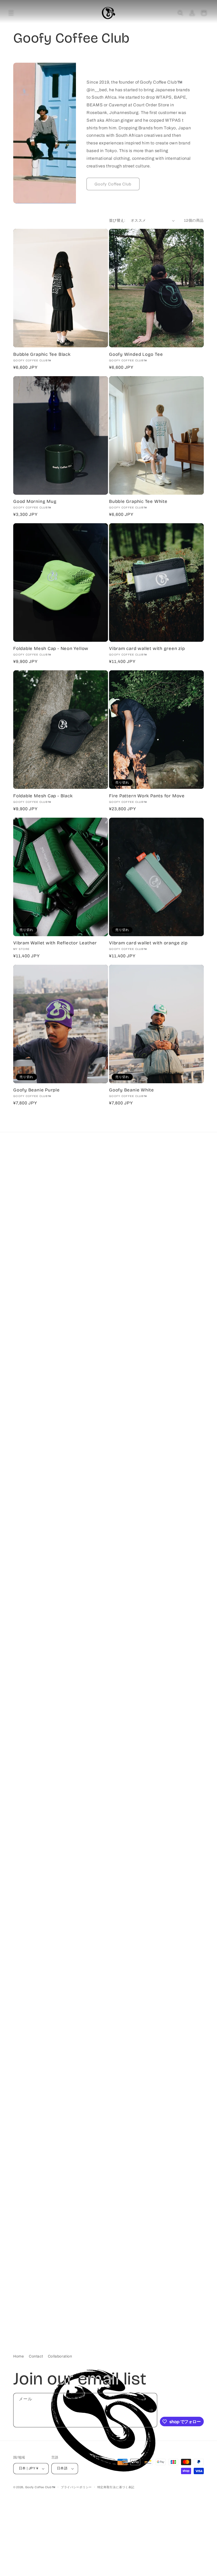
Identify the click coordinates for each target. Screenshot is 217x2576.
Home (19, 2356)
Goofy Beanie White (132, 1090)
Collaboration (60, 2356)
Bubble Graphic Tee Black (42, 354)
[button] (11, 13)
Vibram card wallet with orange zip (148, 943)
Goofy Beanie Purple (37, 1090)
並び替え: (117, 220)
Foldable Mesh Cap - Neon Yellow (51, 649)
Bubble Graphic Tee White (138, 502)
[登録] (151, 2410)
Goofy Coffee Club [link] (113, 184)
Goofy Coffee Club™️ (40, 2487)
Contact (36, 2356)
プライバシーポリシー (76, 2487)
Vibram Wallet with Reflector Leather (55, 943)
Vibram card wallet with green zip (147, 649)
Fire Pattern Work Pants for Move (147, 796)
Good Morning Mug (35, 502)
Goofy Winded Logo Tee (136, 354)
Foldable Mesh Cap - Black (43, 796)
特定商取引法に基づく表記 (116, 2487)
